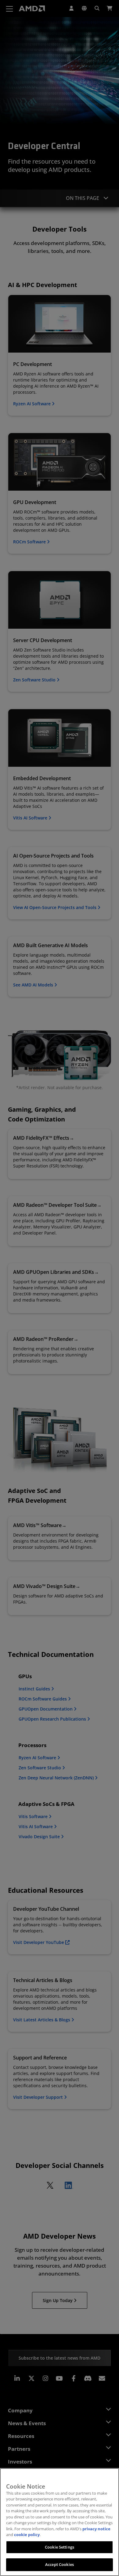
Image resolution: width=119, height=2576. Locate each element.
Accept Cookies (60, 2564)
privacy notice (96, 2529)
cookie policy (27, 2535)
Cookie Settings (60, 2547)
